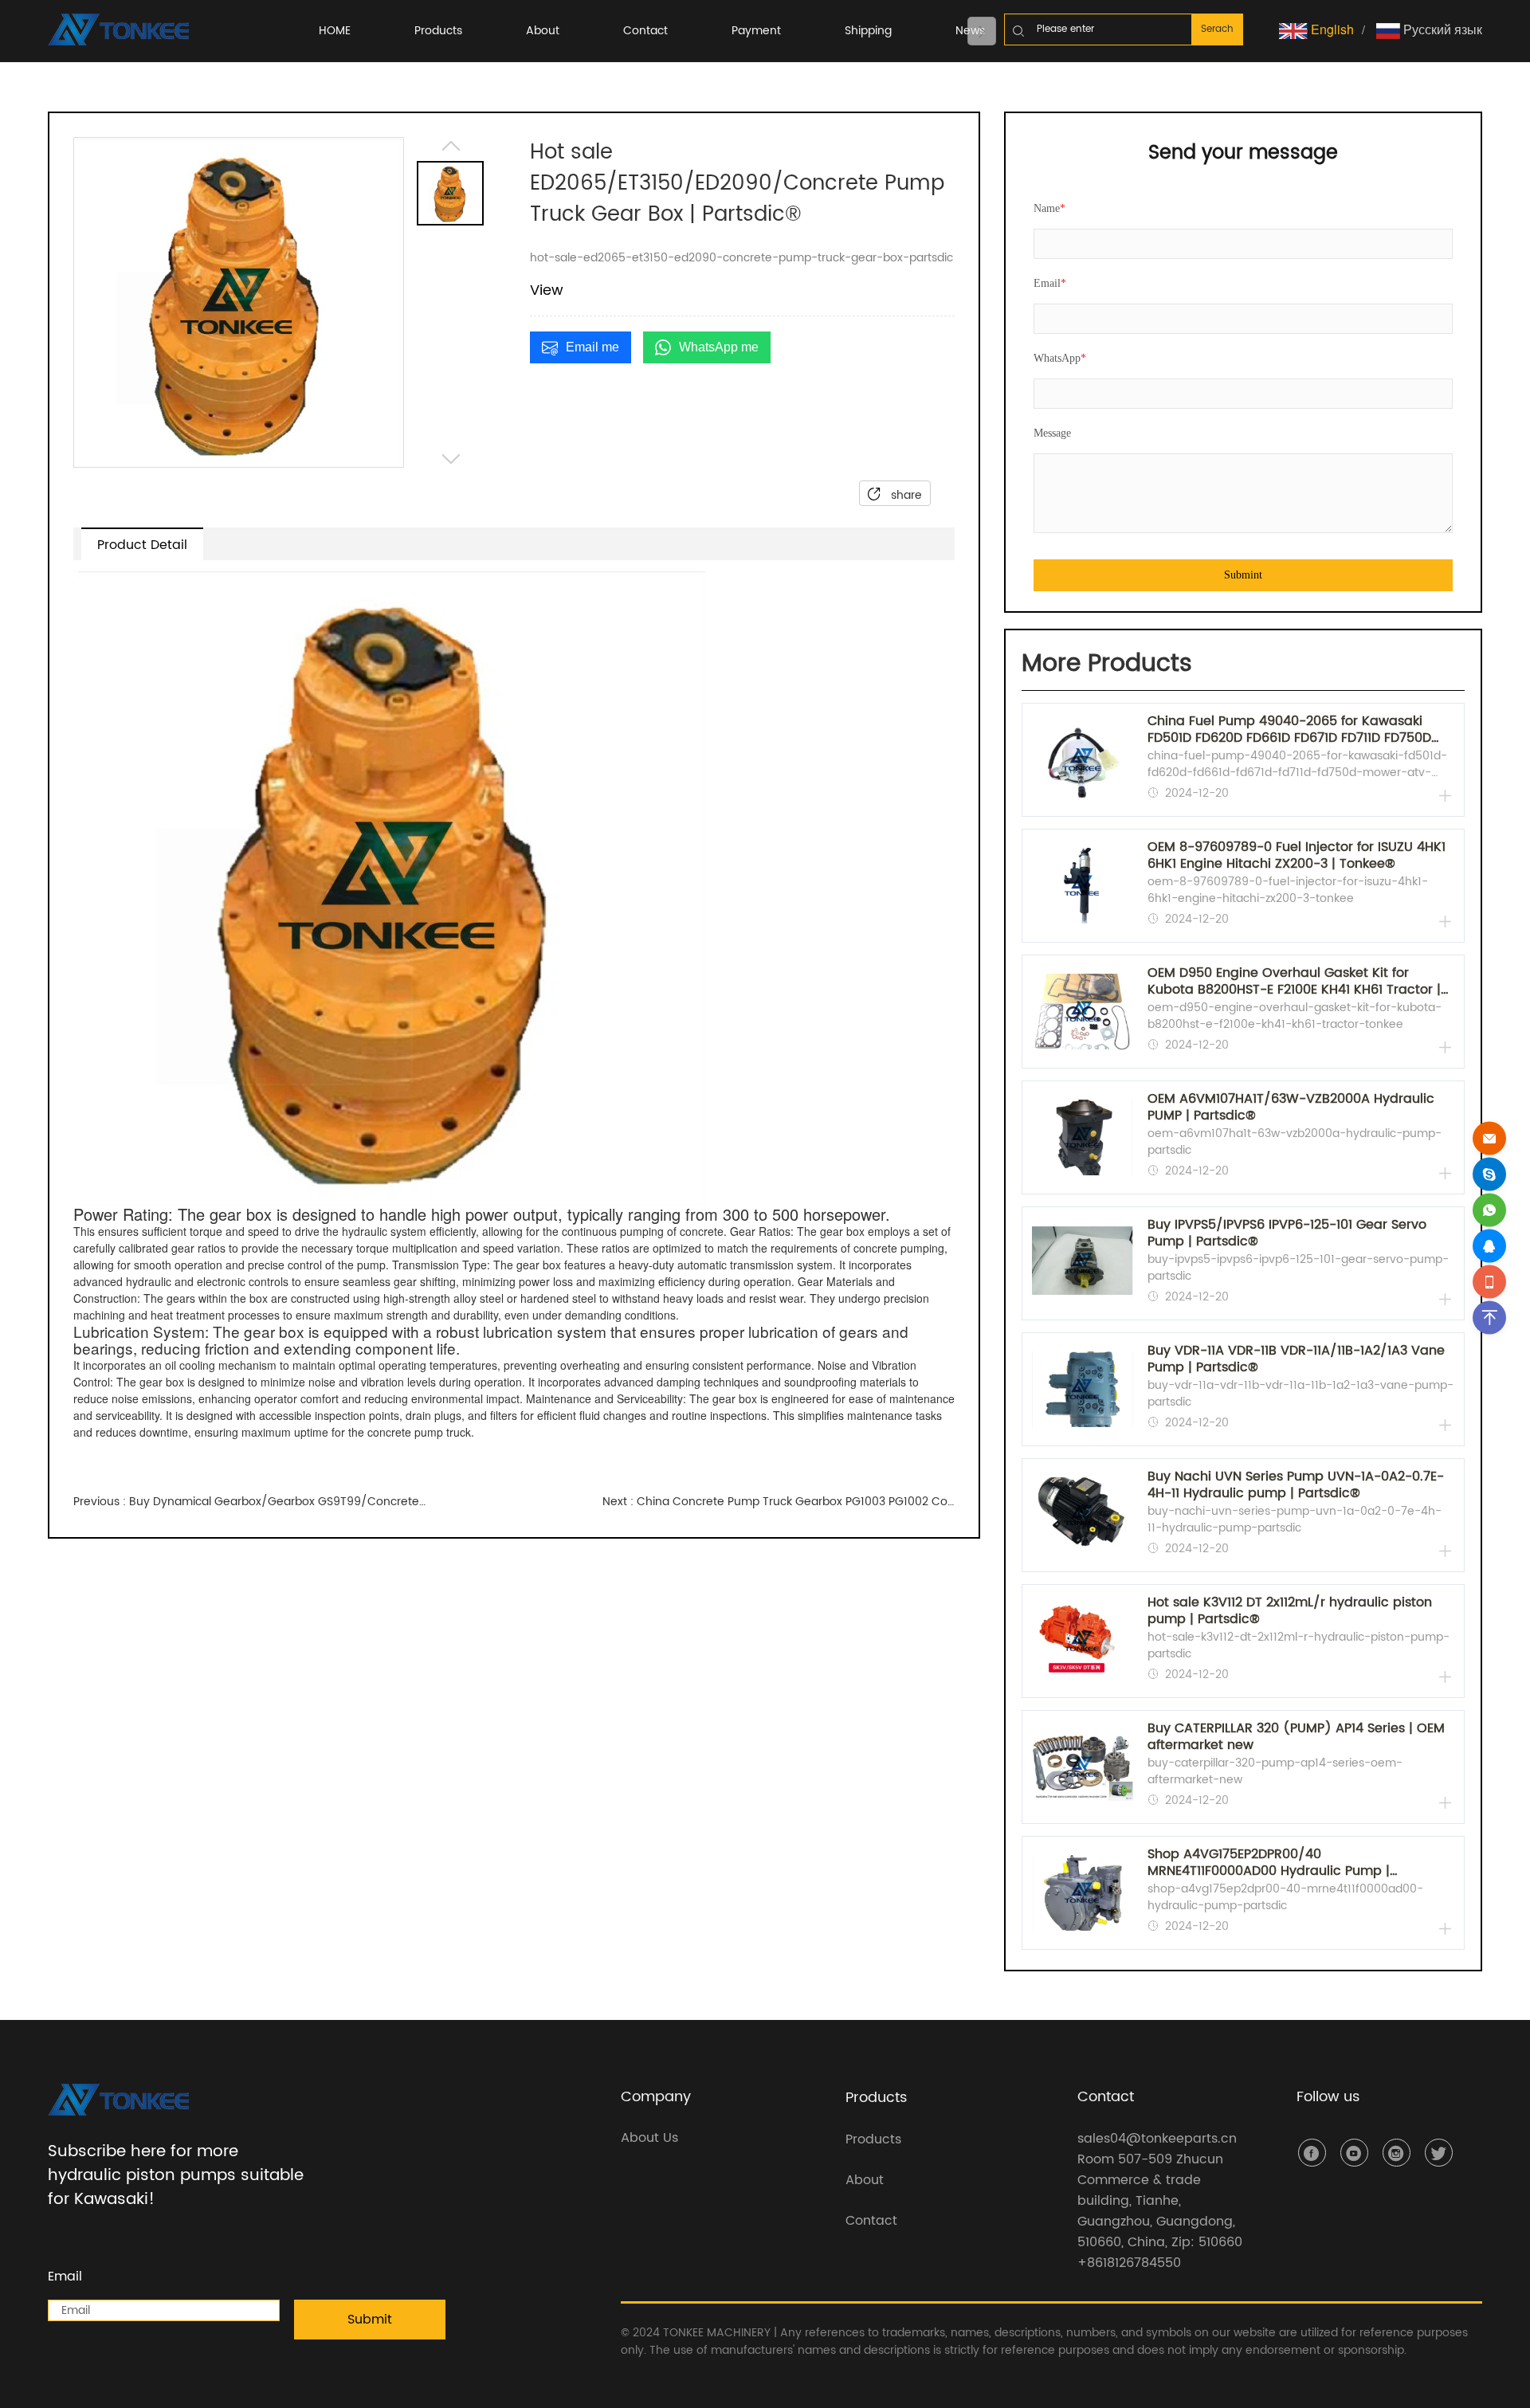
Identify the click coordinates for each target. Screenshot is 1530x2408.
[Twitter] (1439, 2153)
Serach (1217, 29)
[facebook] (1312, 2153)
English (1331, 29)
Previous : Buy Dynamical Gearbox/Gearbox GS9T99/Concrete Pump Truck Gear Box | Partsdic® (249, 1502)
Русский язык (1441, 29)
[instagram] (1397, 2153)
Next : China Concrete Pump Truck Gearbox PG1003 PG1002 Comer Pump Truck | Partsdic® (779, 1502)
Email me (592, 347)
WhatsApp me (719, 347)
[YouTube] (1354, 2153)
